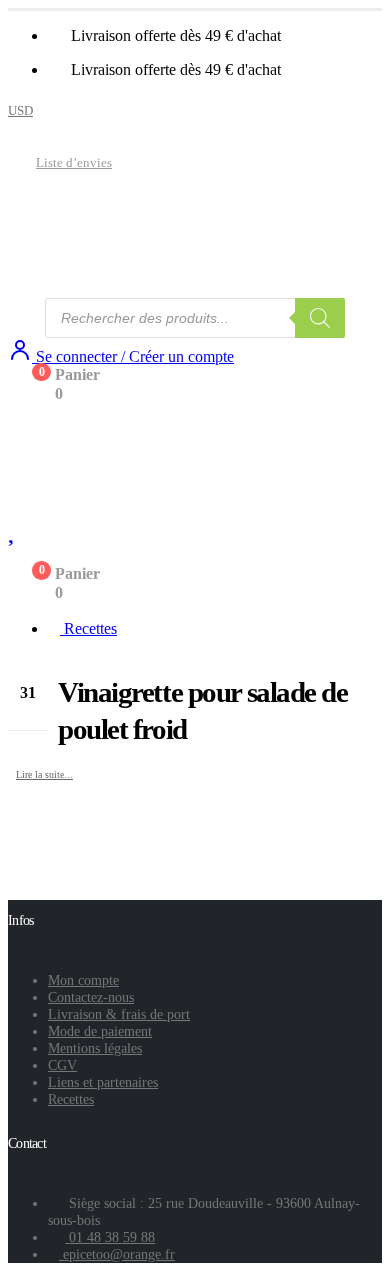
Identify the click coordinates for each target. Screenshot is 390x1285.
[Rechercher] (320, 318)
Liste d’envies (74, 163)
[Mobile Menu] (23, 430)
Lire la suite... (44, 774)
